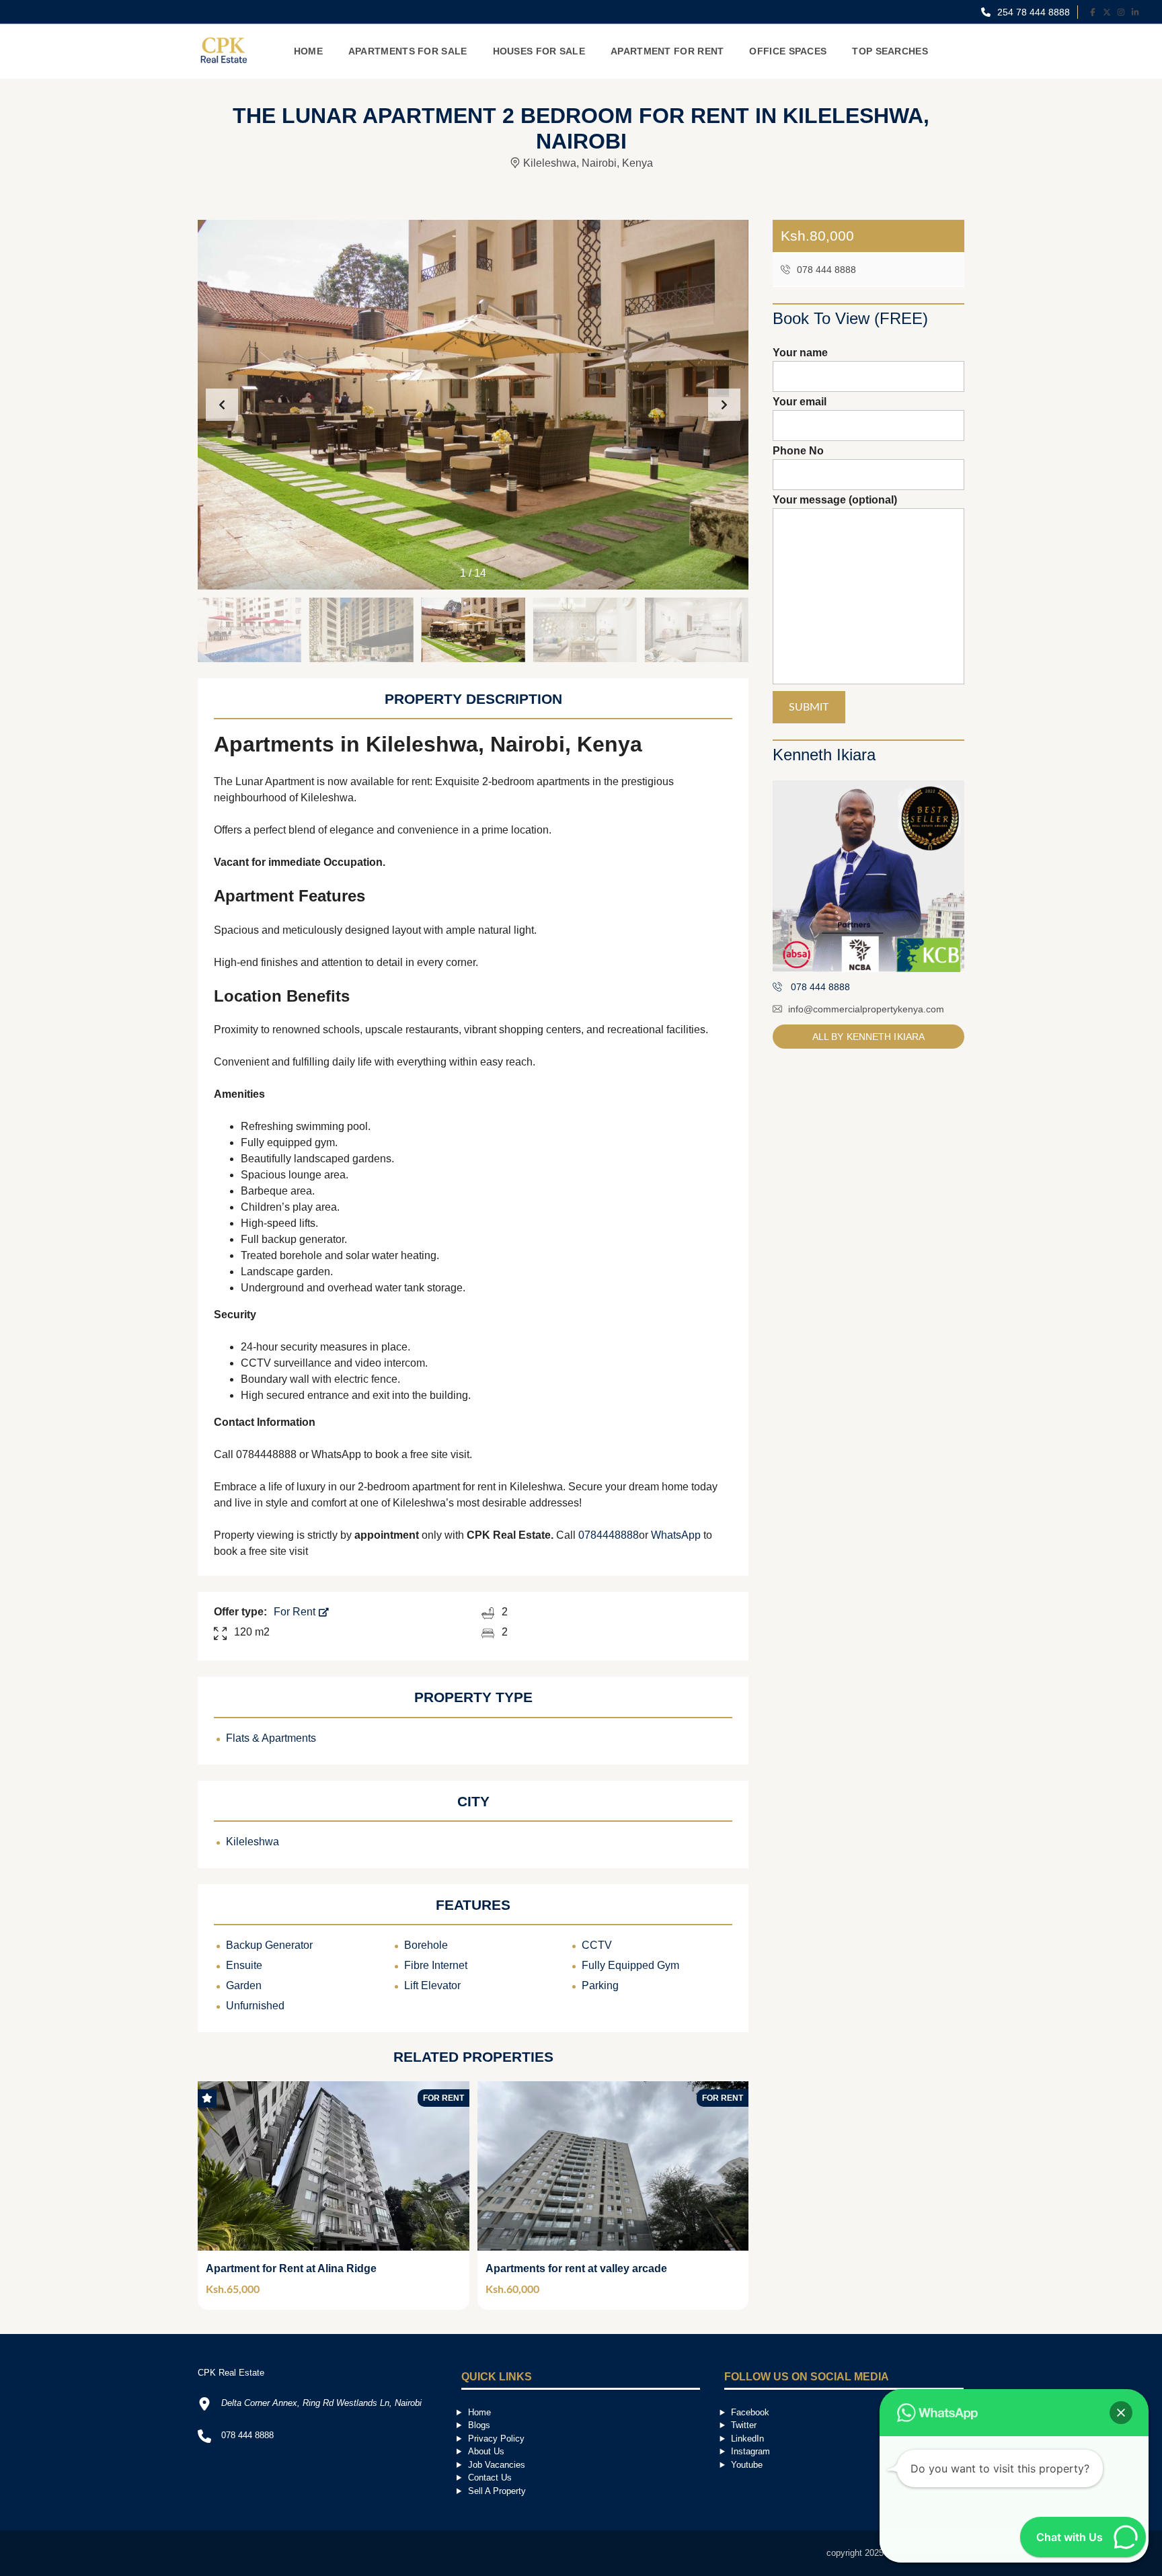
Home (308, 51)
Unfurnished (255, 2006)
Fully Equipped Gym (630, 1965)
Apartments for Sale (408, 51)
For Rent (296, 1612)
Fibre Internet (436, 1965)
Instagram (750, 2451)
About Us (486, 2451)
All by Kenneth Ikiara (868, 1037)
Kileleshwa (253, 1842)
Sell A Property (497, 2491)
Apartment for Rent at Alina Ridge (291, 2268)
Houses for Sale (539, 51)
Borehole (426, 1945)
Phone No (798, 451)
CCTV (597, 1945)
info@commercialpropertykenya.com (866, 1009)
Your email (800, 402)
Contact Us (490, 2478)
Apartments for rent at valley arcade (576, 2268)
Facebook (750, 2412)
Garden (244, 1985)
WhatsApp (676, 1535)
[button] (724, 405)
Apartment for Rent (667, 51)
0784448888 (609, 1535)
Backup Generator (269, 1945)
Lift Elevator (432, 1985)
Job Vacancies (497, 2465)
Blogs (479, 2425)
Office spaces (788, 51)
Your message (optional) (835, 500)
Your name (800, 353)
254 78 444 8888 (1032, 12)
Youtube (747, 2465)
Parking (600, 1985)
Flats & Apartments (271, 1738)
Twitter (744, 2425)
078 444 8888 (825, 270)
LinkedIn (747, 2439)
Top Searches (890, 51)
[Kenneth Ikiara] (868, 876)
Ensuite (244, 1965)
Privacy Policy (496, 2439)
